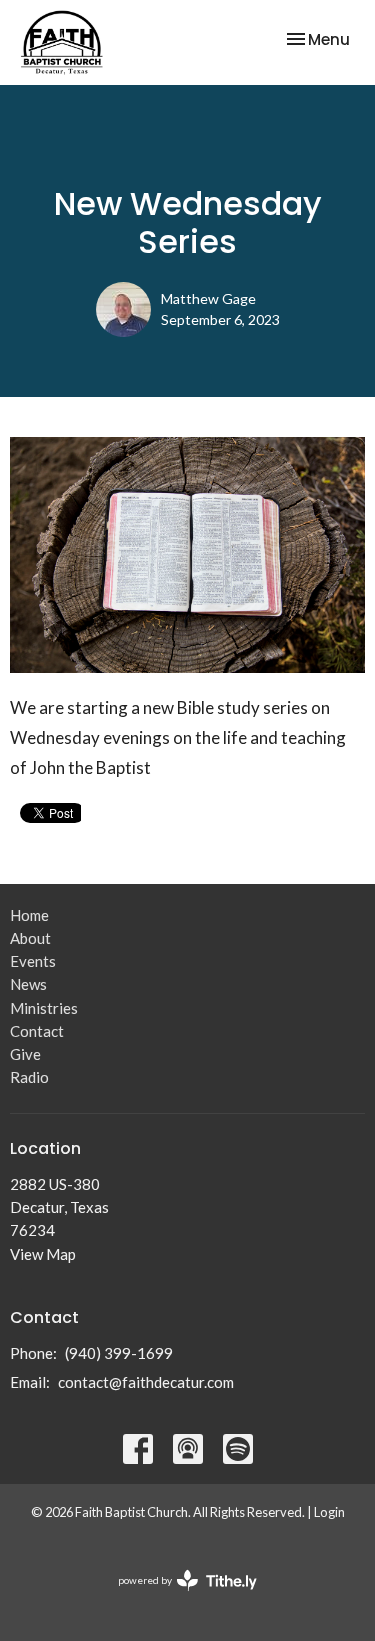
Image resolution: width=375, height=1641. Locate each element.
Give (25, 1054)
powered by (177, 1597)
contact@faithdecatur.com (146, 1382)
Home (29, 915)
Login (329, 1512)
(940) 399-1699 (119, 1353)
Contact (37, 1031)
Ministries (44, 1008)
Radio (29, 1077)
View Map (43, 1254)
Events (33, 961)
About (30, 938)
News (28, 984)
